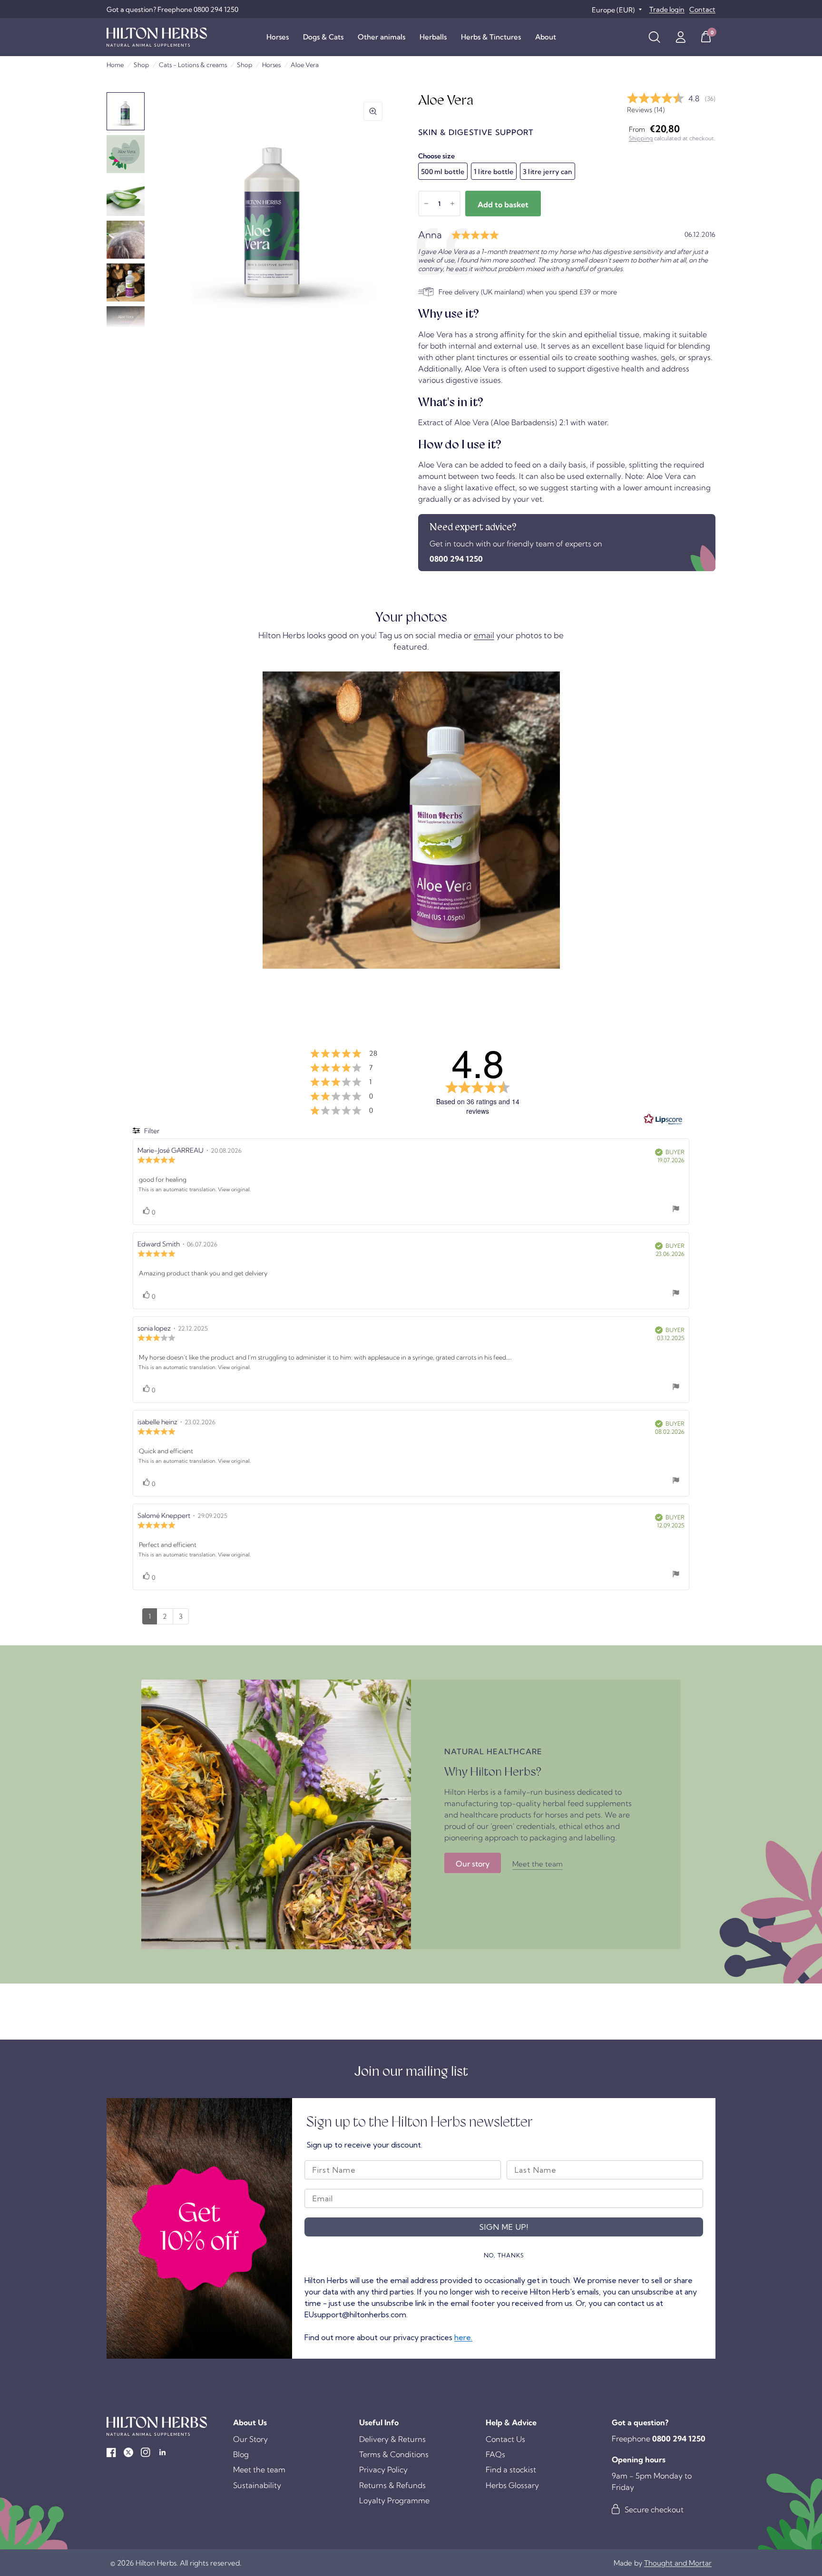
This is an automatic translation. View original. (195, 1189)
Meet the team (259, 2469)
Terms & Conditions (394, 2454)
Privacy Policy (383, 2469)
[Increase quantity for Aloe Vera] (452, 204)
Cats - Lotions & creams (193, 65)
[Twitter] (128, 2452)
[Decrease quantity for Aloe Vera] (426, 204)
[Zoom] (373, 111)
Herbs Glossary (512, 2485)
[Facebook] (111, 2452)
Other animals (382, 37)
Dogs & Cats (323, 37)
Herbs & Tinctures (491, 37)
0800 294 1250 (456, 559)
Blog (241, 2454)
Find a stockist (511, 2469)
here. (463, 2337)
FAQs (495, 2454)
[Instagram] (146, 2452)
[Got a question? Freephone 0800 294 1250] (172, 10)
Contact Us (505, 2439)
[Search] (654, 37)
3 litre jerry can (548, 172)
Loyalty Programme (394, 2500)
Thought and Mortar (678, 2563)
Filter (151, 1131)
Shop (141, 65)
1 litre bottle (494, 172)
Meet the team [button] (538, 1864)
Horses (278, 37)
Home (115, 65)
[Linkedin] (163, 2452)
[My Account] (680, 37)
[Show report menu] (676, 1210)
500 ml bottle (443, 172)
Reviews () (646, 110)
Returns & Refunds (392, 2485)
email (484, 635)
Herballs (433, 37)
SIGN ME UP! (504, 2227)
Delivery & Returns (392, 2439)
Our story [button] (473, 1864)
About (546, 37)
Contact (702, 10)
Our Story (250, 2439)
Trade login (667, 10)
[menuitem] (278, 37)
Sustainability (257, 2485)
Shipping (641, 138)
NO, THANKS (504, 2255)
